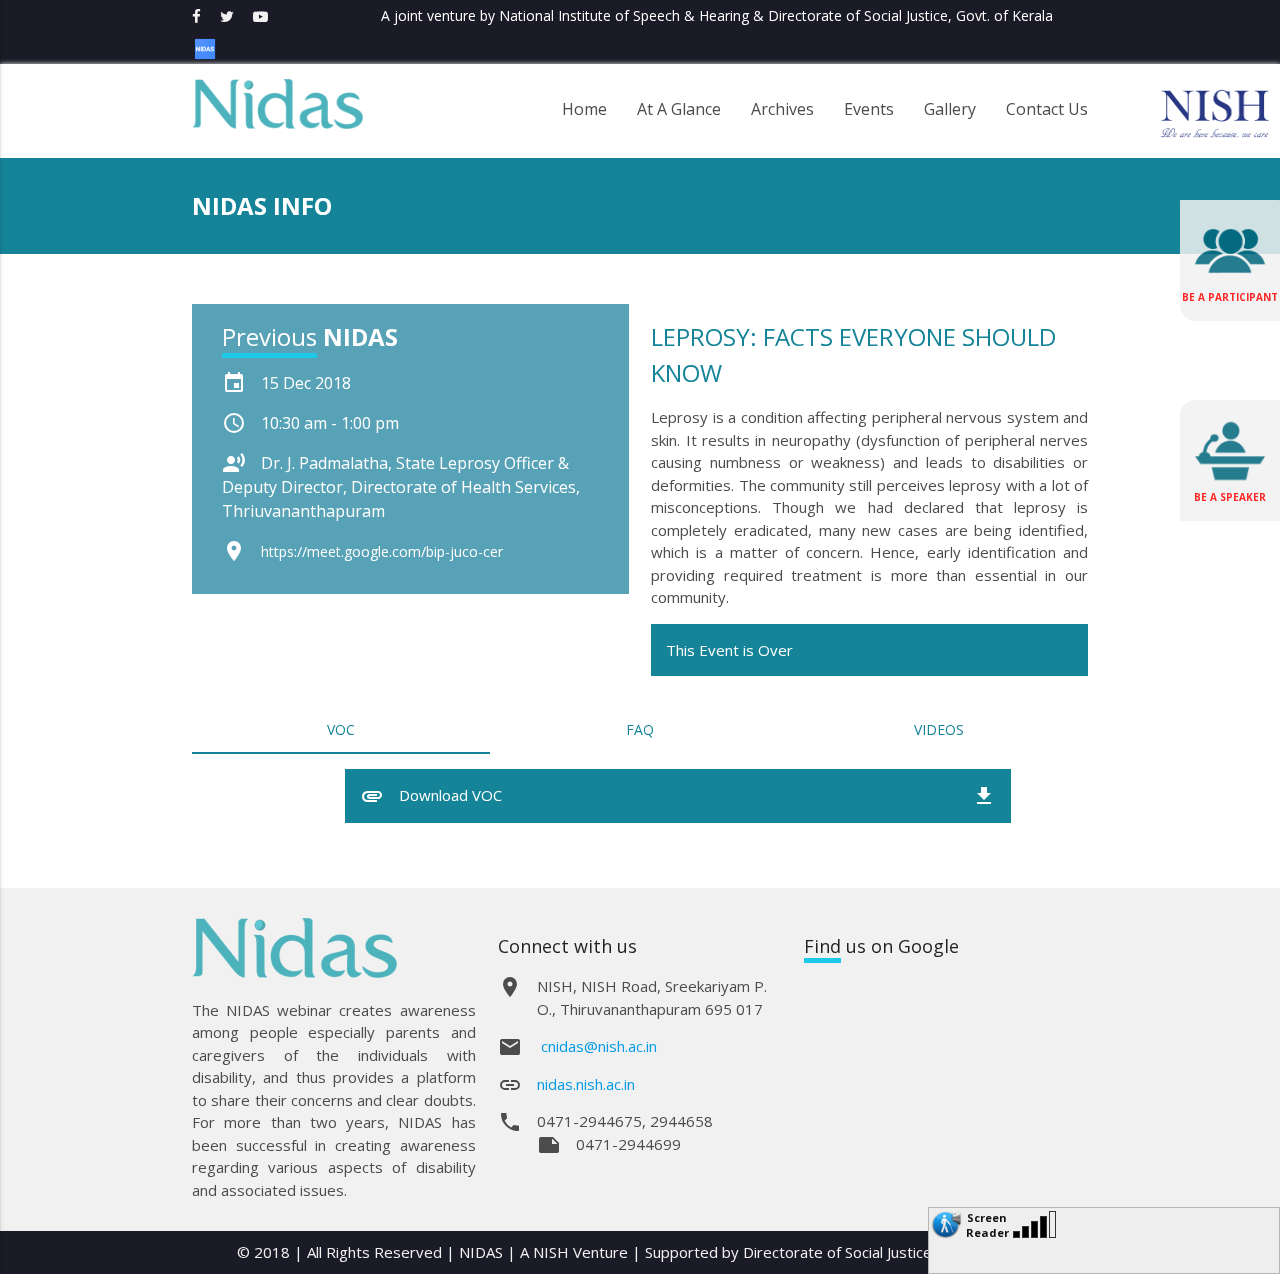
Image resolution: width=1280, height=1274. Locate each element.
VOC (341, 729)
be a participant (1230, 297)
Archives (782, 106)
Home (584, 106)
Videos (939, 729)
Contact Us (1047, 106)
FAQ (640, 729)
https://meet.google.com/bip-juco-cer (382, 551)
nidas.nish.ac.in (586, 1084)
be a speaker (1230, 497)
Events (869, 106)
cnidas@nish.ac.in (599, 1046)
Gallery (950, 106)
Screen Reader (987, 1220)
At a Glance (679, 106)
